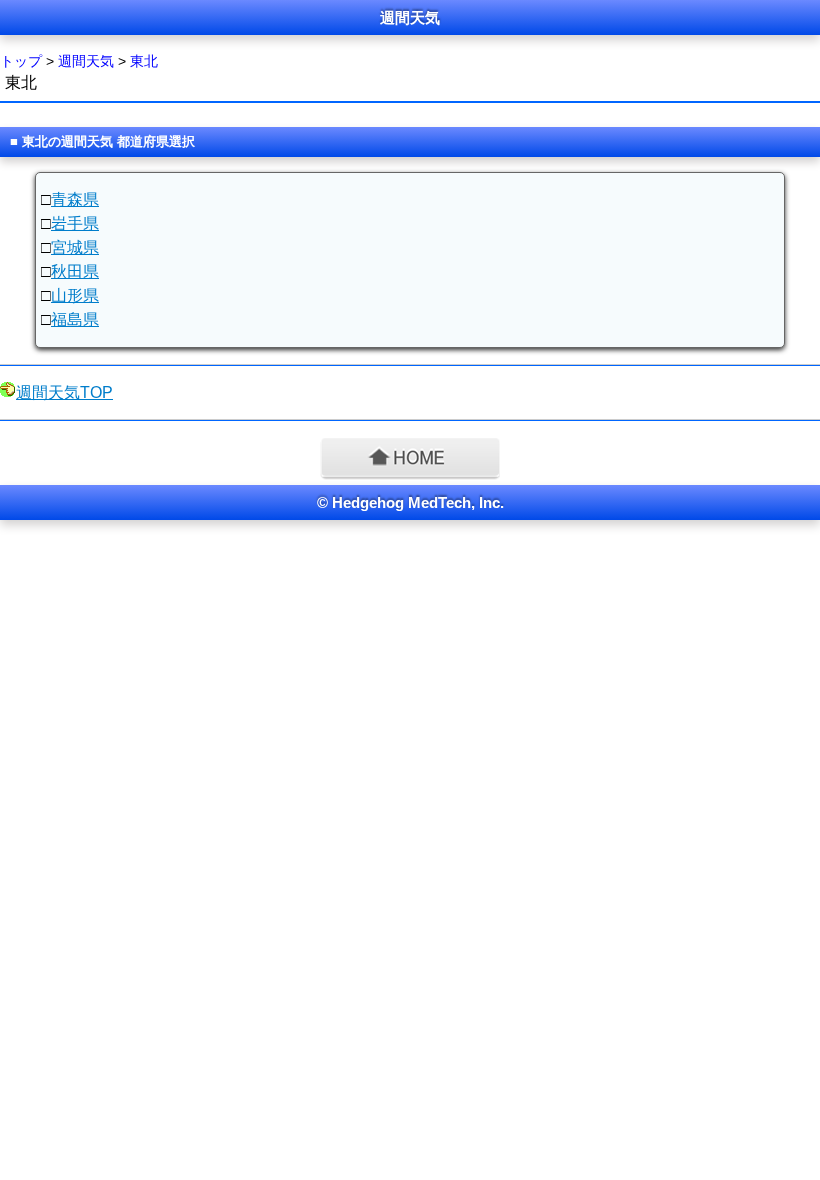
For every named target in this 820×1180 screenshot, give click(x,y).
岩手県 (75, 223)
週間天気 (86, 61)
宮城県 (75, 247)
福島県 (75, 319)
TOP (64, 392)
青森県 (75, 199)
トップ (21, 61)
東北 (144, 61)
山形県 (75, 295)
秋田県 (75, 271)
